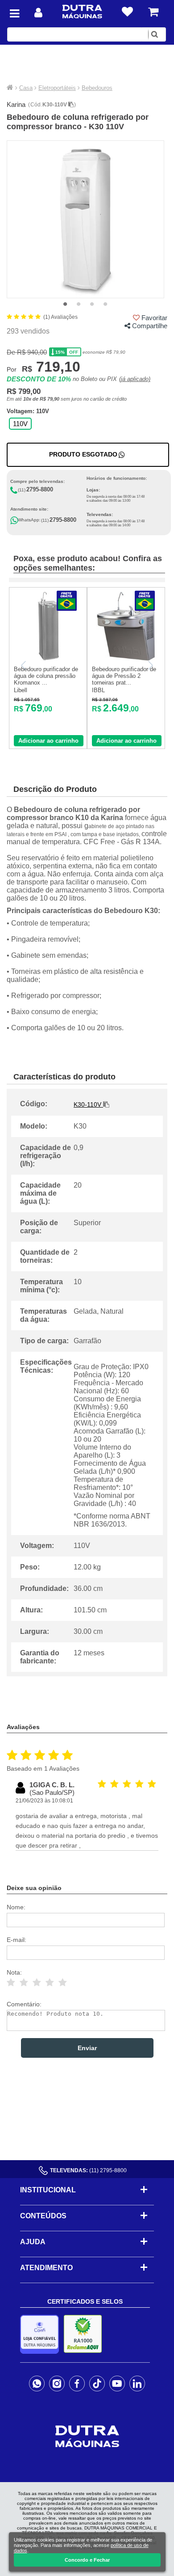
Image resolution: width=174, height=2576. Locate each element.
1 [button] (65, 305)
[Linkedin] (137, 2383)
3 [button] (92, 305)
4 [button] (105, 305)
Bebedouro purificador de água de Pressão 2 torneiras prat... (124, 676)
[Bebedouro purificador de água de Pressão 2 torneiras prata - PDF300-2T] (126, 659)
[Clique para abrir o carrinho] (153, 12)
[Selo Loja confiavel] (42, 2334)
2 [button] (79, 305)
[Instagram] (57, 2383)
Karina (16, 104)
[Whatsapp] (37, 2383)
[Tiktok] (97, 2383)
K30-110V (55, 105)
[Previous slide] (24, 665)
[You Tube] (117, 2383)
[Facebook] (77, 2383)
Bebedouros (97, 88)
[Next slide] (150, 665)
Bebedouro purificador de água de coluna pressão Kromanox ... (46, 676)
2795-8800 (40, 489)
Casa (26, 88)
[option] (85, 219)
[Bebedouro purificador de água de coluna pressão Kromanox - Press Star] (48, 659)
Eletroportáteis (57, 88)
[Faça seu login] (38, 13)
